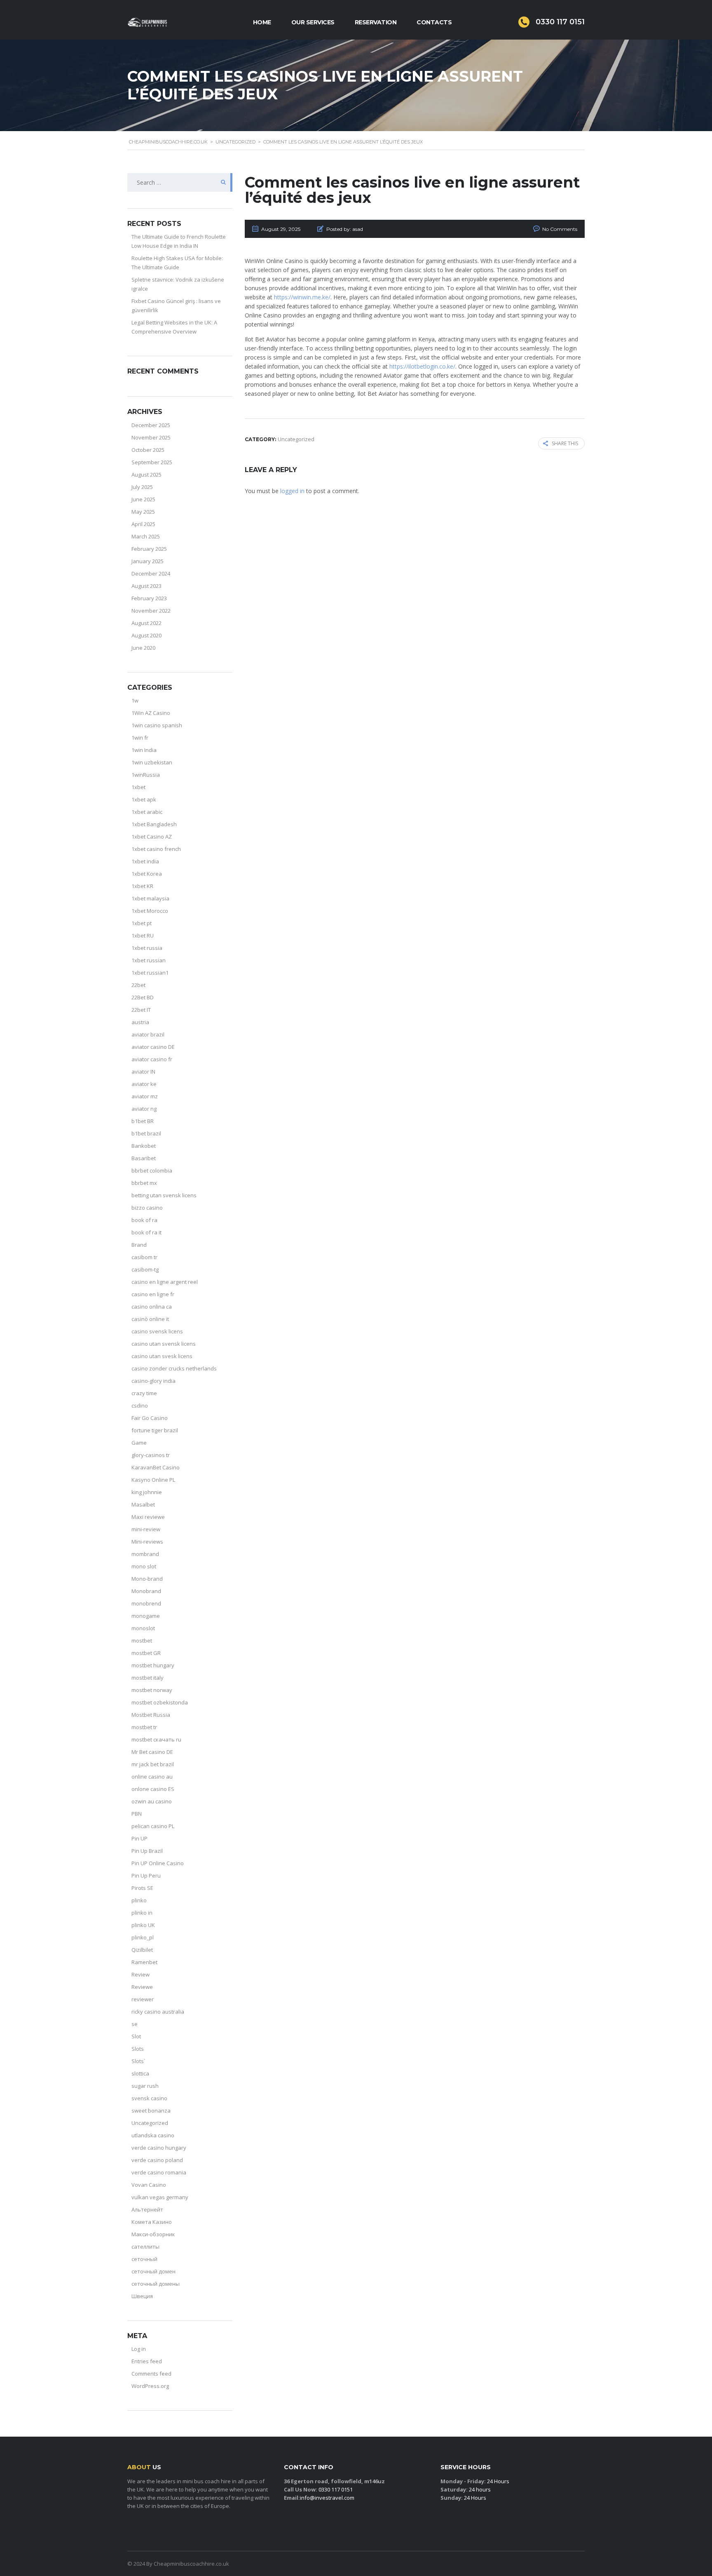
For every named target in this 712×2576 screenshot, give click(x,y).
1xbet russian (149, 960)
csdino (140, 1406)
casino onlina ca (152, 1307)
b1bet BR (143, 1121)
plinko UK (143, 1925)
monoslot (143, 1628)
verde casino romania (159, 2172)
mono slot (144, 1566)
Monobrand (146, 1591)
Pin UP (139, 1838)
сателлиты (145, 2247)
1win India (144, 750)
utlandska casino (153, 2135)
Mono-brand (147, 1579)
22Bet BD (143, 997)
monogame (146, 1616)
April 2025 (143, 524)
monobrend (146, 1603)
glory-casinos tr (151, 1455)
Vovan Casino (149, 2185)
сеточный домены (156, 2284)
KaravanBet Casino (156, 1467)
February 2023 (149, 598)
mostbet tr (144, 1727)
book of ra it (146, 1232)
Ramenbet (144, 1962)
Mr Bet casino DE (152, 1752)
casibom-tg (145, 1269)
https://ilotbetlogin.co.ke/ (422, 366)
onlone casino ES (153, 1789)
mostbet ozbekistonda (160, 1702)
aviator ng (144, 1109)
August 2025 (146, 475)
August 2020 (146, 635)
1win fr (140, 738)
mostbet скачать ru (156, 1739)
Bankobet (144, 1146)
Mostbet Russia (151, 1715)
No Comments (560, 229)
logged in (292, 491)
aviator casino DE (153, 1047)
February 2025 (149, 549)
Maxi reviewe (148, 1517)
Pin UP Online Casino (158, 1863)
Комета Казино (152, 2222)
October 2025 (148, 450)
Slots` (138, 2061)
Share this (565, 443)
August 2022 (146, 623)
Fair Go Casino (150, 1418)
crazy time (144, 1393)
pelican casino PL (153, 1826)
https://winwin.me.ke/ (302, 297)
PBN (137, 1814)
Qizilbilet (142, 1950)
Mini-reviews (147, 1542)
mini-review (146, 1529)
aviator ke (144, 1084)
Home (262, 22)
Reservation (376, 22)
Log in (139, 2349)
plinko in (142, 1913)
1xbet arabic (147, 812)
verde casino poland (157, 2160)
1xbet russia (147, 948)
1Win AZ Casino (151, 713)
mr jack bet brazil (153, 1764)
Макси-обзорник (153, 2234)
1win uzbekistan (152, 762)
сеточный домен (153, 2271)
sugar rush (145, 2086)
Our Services (313, 22)
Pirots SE (142, 1888)
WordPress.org (150, 2386)
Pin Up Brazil (147, 1851)
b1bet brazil (146, 1133)
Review (141, 1974)
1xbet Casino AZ (152, 837)
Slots (138, 2049)
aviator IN (143, 1072)
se (135, 2024)
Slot (136, 2036)
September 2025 (152, 462)
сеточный (144, 2259)
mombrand (145, 1554)
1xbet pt (142, 923)
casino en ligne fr (153, 1294)
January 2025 (148, 561)
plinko (139, 1900)
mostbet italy (148, 1678)
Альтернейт (147, 2209)
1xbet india (145, 861)
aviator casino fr (152, 1059)
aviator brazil (148, 1034)
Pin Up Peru (146, 1876)
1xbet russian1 (150, 973)
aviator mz (145, 1096)
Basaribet (144, 1158)
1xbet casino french (156, 849)
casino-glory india (153, 1381)
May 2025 (143, 512)
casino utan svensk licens (164, 1344)
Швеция (142, 2296)
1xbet (138, 787)
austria (140, 1022)
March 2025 (146, 536)
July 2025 (142, 487)
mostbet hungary (153, 1665)
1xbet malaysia (150, 898)
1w (135, 700)
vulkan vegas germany (160, 2197)
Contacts (434, 22)
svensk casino (149, 2098)
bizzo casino (147, 1208)
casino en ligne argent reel (165, 1282)
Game (139, 1443)
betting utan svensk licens (164, 1195)
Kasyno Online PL (153, 1480)
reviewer (143, 1999)
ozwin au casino (152, 1801)
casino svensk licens (157, 1331)
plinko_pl (143, 1937)
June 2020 (143, 648)
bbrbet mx (144, 1183)
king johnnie (147, 1492)
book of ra (144, 1220)
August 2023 (146, 586)
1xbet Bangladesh (154, 824)
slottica (140, 2073)
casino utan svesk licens (162, 1356)
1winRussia (146, 775)
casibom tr (144, 1257)
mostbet (142, 1641)
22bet (138, 985)
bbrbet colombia (152, 1170)
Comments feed (151, 2374)
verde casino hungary (159, 2148)
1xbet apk (144, 799)
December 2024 (151, 573)
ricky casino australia (158, 2012)
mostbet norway (152, 1690)
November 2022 (151, 611)
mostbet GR (146, 1653)
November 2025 (151, 437)
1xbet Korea (147, 874)
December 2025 (151, 425)
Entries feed (147, 2361)
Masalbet (143, 1504)
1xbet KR (142, 886)
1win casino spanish (157, 725)
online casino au (152, 1777)
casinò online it (150, 1319)
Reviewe (142, 1987)
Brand (139, 1245)
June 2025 (143, 499)
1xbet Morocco (150, 911)
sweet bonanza (151, 2111)
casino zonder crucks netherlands (174, 1368)
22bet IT (141, 1010)
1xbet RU (143, 935)
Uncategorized (150, 2123)
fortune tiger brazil (155, 1430)
